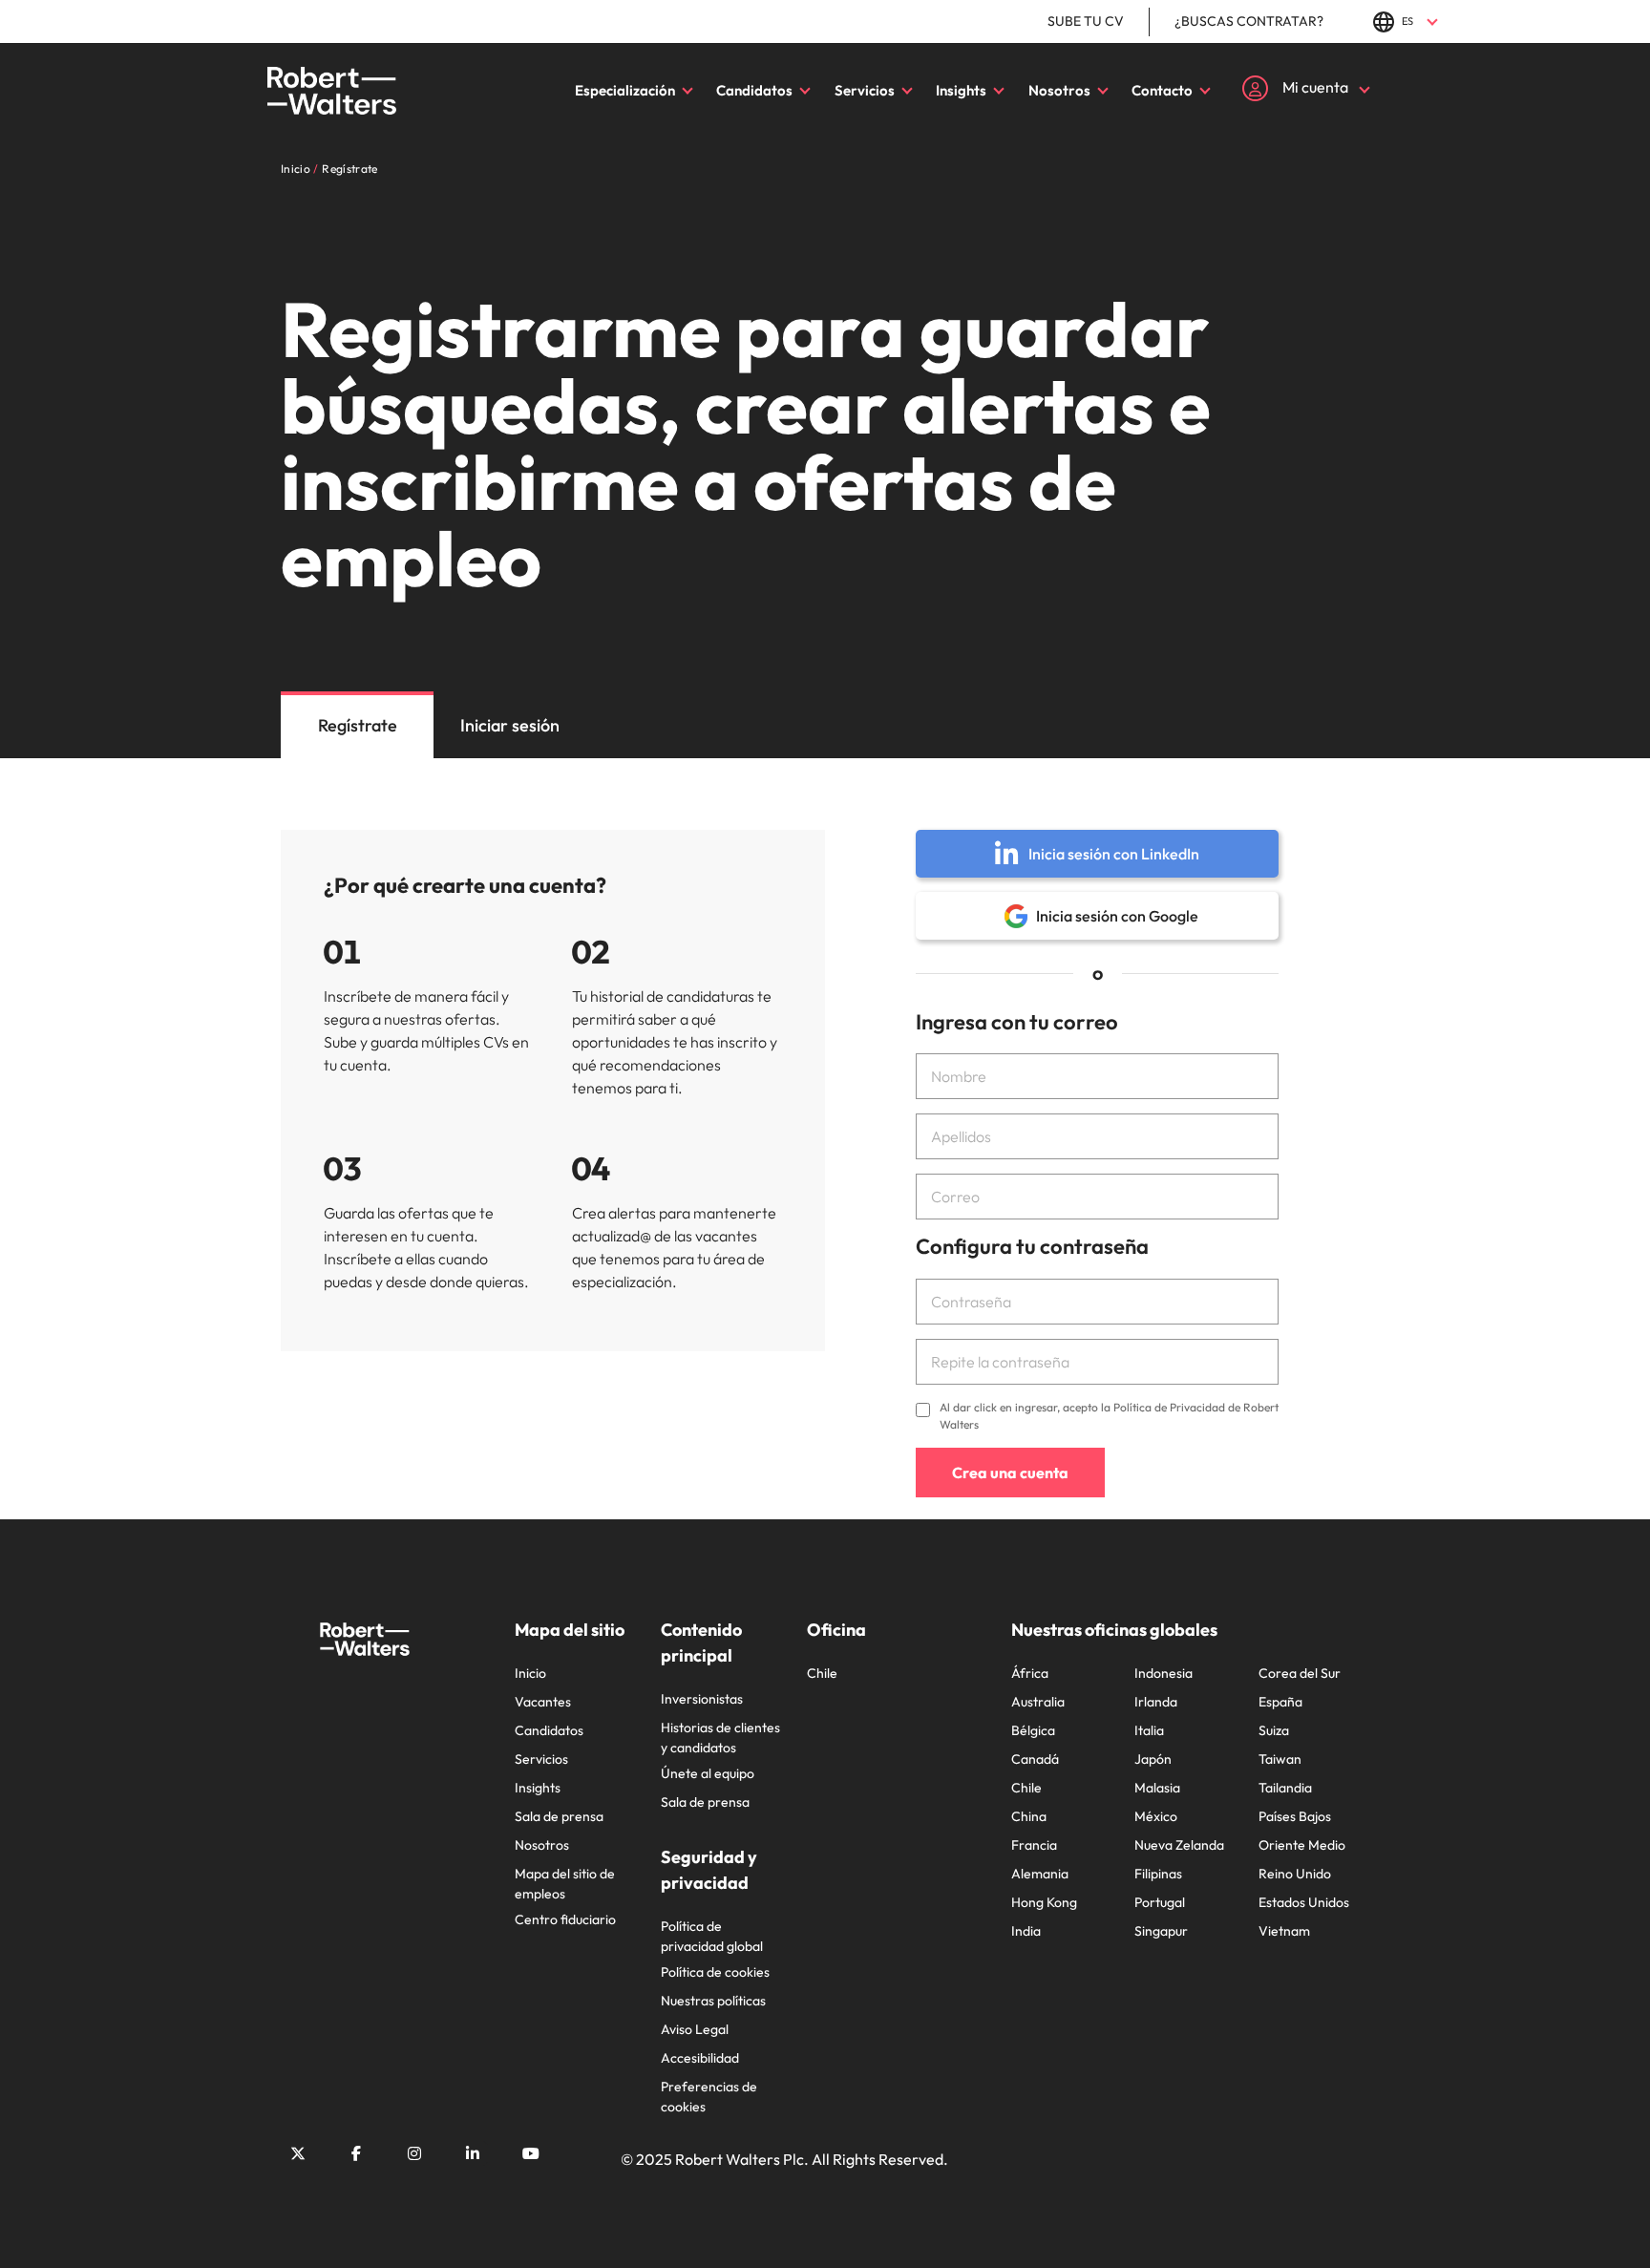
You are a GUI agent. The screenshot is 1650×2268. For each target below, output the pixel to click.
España (1280, 1702)
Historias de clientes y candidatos (720, 1738)
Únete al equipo (708, 1773)
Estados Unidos (1304, 1902)
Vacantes (543, 1702)
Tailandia (1285, 1788)
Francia (1034, 1845)
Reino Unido (1295, 1874)
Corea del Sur (1300, 1673)
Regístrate (358, 725)
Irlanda (1156, 1702)
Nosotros (1059, 90)
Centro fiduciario (565, 1919)
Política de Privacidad (1169, 1407)
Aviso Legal (695, 2029)
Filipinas (1158, 1874)
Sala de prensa (559, 1816)
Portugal (1160, 1902)
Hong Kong (1044, 1902)
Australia (1038, 1702)
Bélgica (1033, 1730)
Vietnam (1284, 1931)
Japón (1153, 1759)
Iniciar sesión (510, 725)
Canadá (1035, 1759)
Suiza (1274, 1730)
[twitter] (298, 2153)
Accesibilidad (700, 2058)
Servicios (865, 90)
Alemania (1040, 1874)
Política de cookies (715, 1972)
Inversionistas (702, 1699)
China (1029, 1816)
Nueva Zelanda (1179, 1845)
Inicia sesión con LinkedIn (1114, 854)
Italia (1149, 1730)
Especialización (625, 90)
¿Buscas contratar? (1249, 21)
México (1156, 1816)
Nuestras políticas (713, 2001)
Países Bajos (1295, 1816)
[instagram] (414, 2153)
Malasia (1157, 1788)
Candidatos (754, 90)
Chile (822, 1673)
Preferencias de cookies (709, 2097)
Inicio (530, 1673)
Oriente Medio (1302, 1845)
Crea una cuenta (1010, 1473)
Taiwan (1280, 1759)
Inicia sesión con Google (1117, 916)
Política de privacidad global (712, 1936)
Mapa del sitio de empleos (565, 1884)
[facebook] (356, 2153)
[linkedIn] (473, 2153)
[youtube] (531, 2153)
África (1030, 1673)
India (1026, 1931)
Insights (961, 90)
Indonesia (1163, 1673)
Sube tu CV (1086, 21)
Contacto (1162, 90)
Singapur (1161, 1931)
